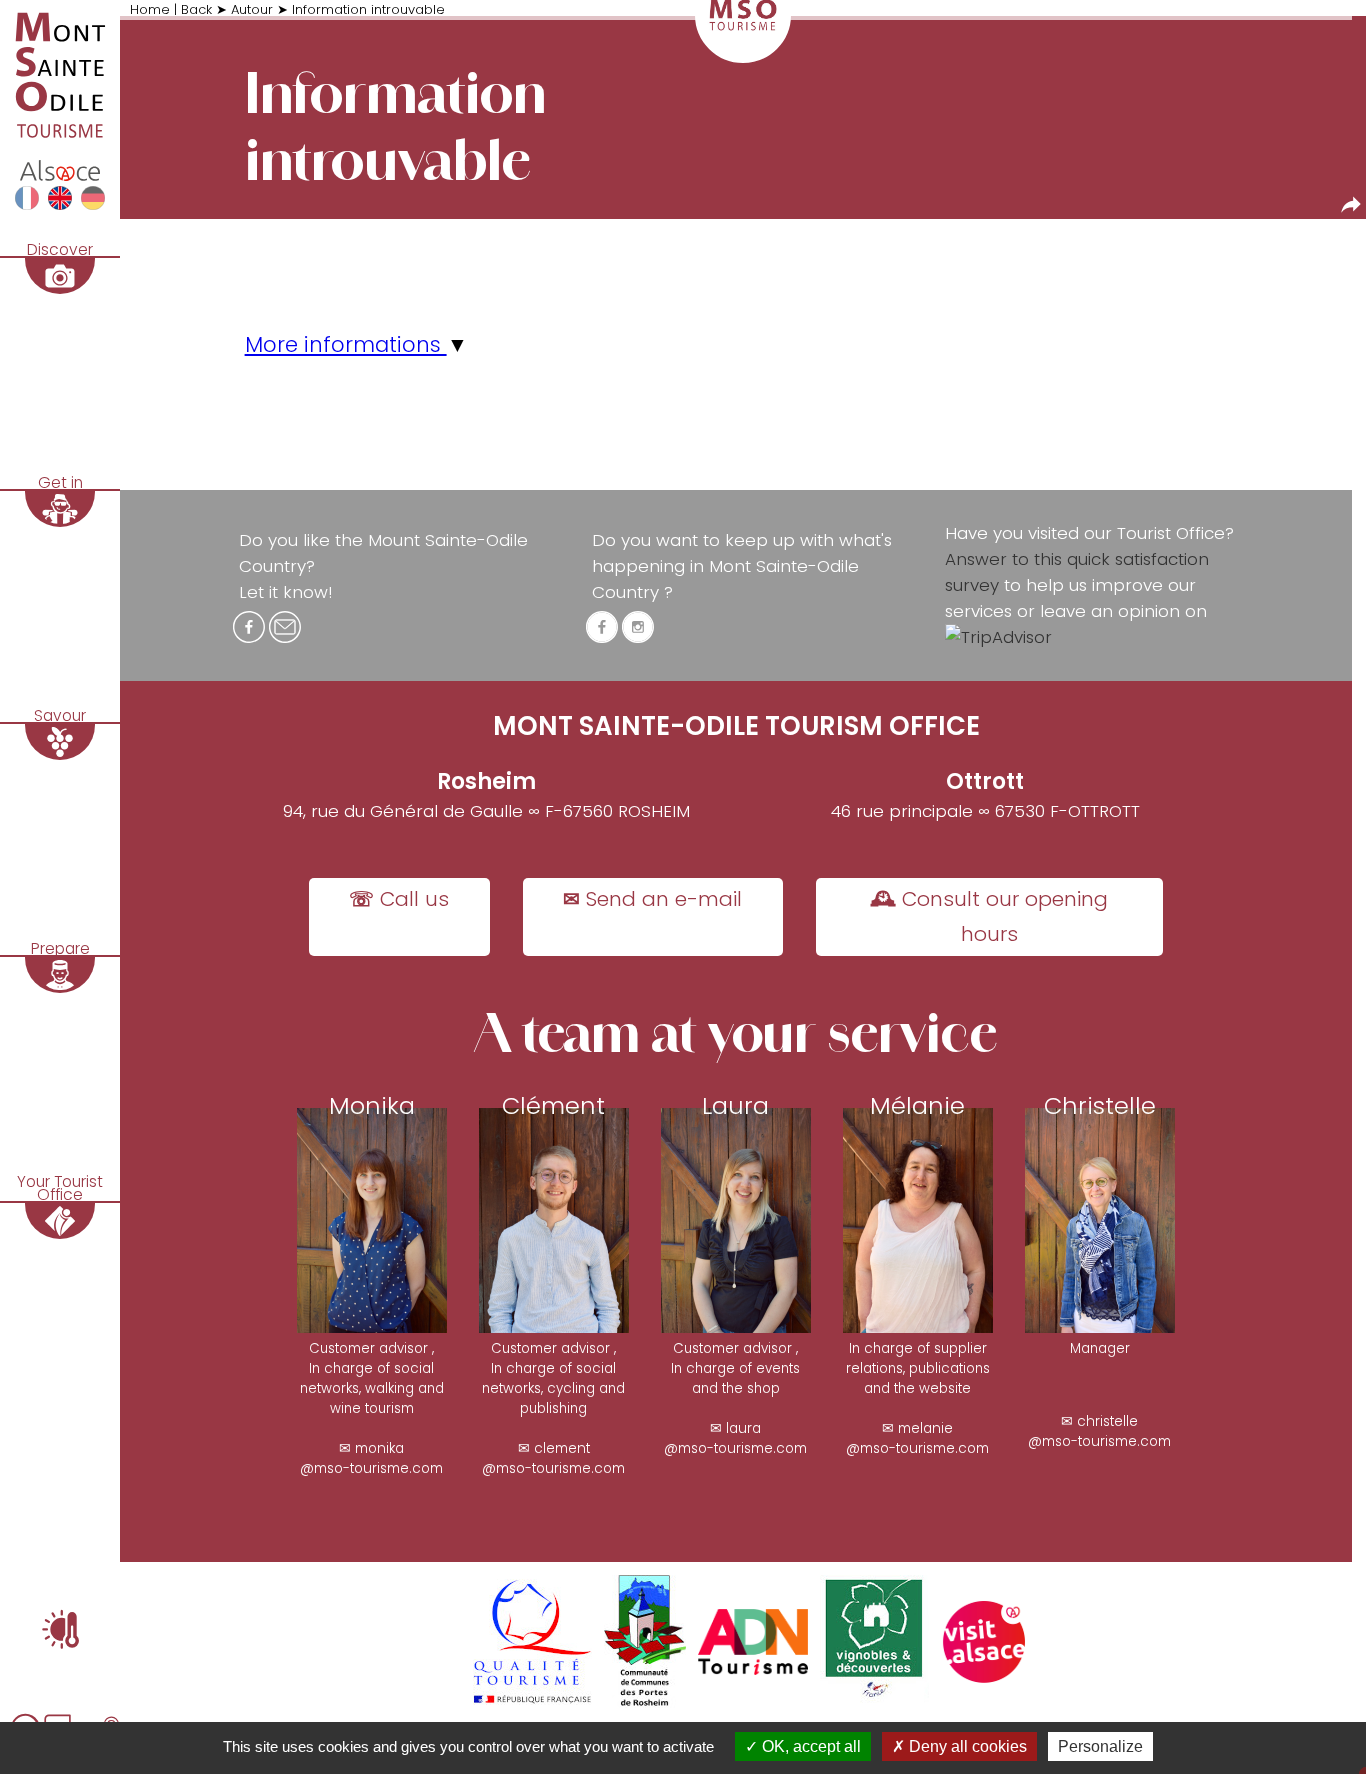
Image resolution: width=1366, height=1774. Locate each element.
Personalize (1100, 1746)
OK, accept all (809, 1746)
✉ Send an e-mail (652, 899)
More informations (346, 344)
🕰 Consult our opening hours (989, 916)
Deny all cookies (966, 1746)
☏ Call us (399, 899)
